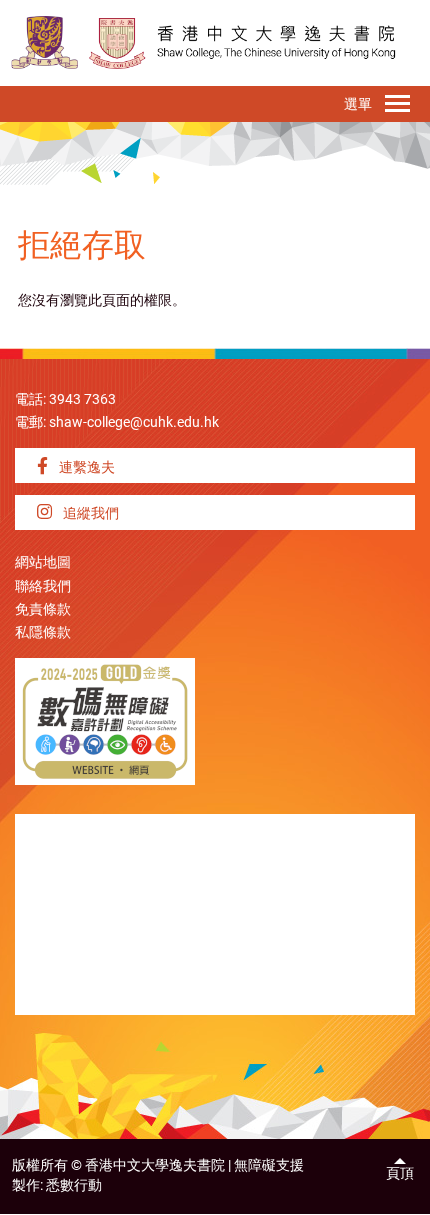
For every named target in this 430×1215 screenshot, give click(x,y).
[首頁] (117, 42)
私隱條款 (43, 632)
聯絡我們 (43, 586)
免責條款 (43, 609)
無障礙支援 (269, 1165)
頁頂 (400, 1173)
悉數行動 (74, 1185)
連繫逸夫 (85, 467)
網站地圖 (43, 562)
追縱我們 (89, 513)
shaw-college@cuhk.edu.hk (134, 422)
